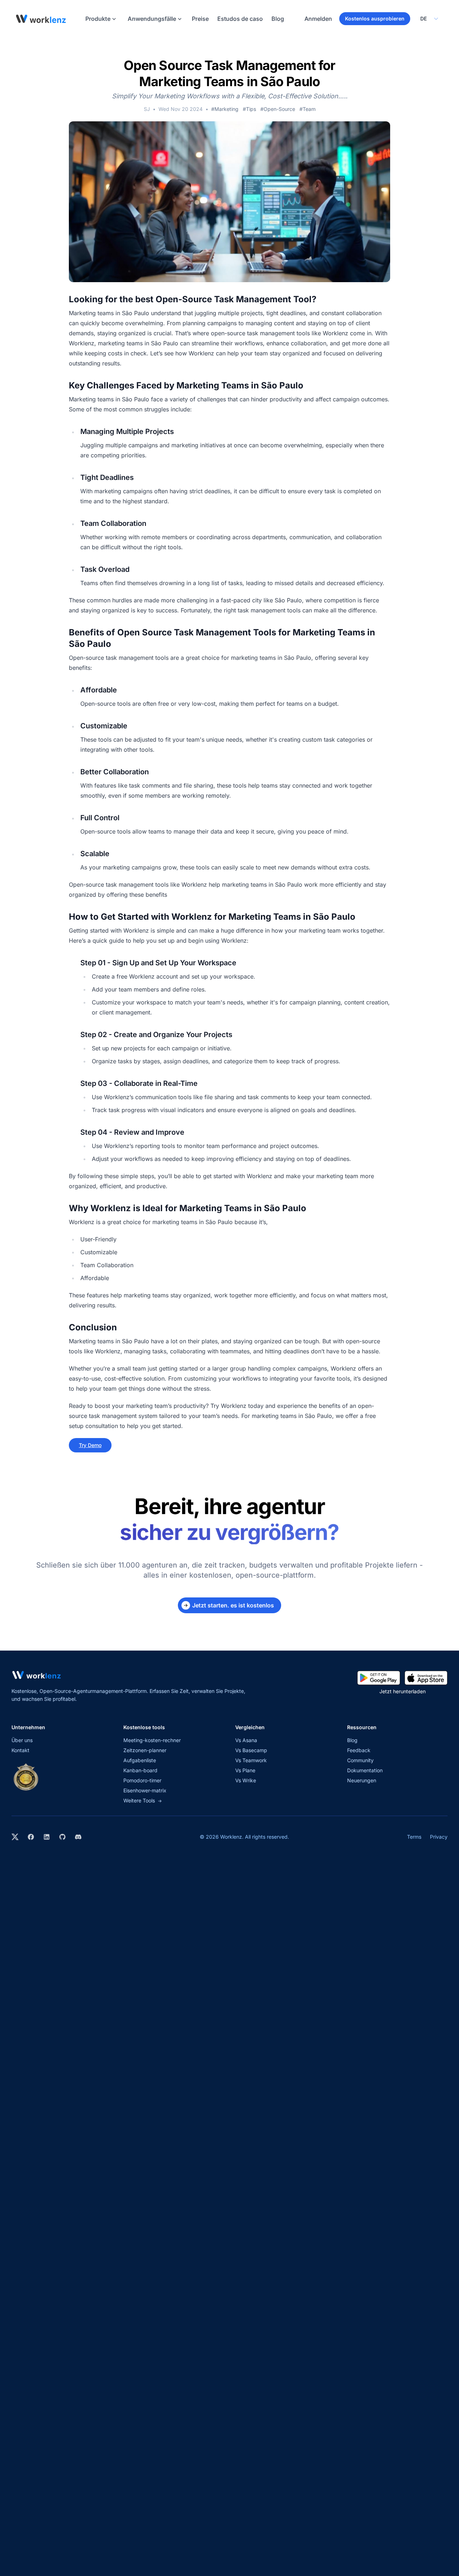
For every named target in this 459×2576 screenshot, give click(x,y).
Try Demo (90, 1445)
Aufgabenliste (140, 1760)
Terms (414, 1837)
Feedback (359, 1750)
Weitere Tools (143, 1800)
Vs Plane (245, 1770)
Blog (278, 19)
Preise (200, 19)
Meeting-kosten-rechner (152, 1740)
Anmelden (318, 19)
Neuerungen (362, 1780)
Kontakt (20, 1750)
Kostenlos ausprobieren (375, 18)
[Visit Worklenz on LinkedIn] (47, 1837)
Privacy (439, 1837)
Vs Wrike (246, 1780)
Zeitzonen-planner (145, 1750)
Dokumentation (365, 1770)
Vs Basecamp (251, 1750)
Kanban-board (140, 1770)
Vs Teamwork (251, 1760)
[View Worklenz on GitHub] (62, 1837)
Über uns (22, 1740)
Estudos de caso (240, 19)
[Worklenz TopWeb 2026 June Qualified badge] (26, 1777)
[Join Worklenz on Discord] (78, 1837)
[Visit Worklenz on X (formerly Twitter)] (15, 1837)
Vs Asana (246, 1740)
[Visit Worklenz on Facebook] (31, 1837)
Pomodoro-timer (142, 1780)
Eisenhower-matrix (145, 1790)
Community (360, 1760)
